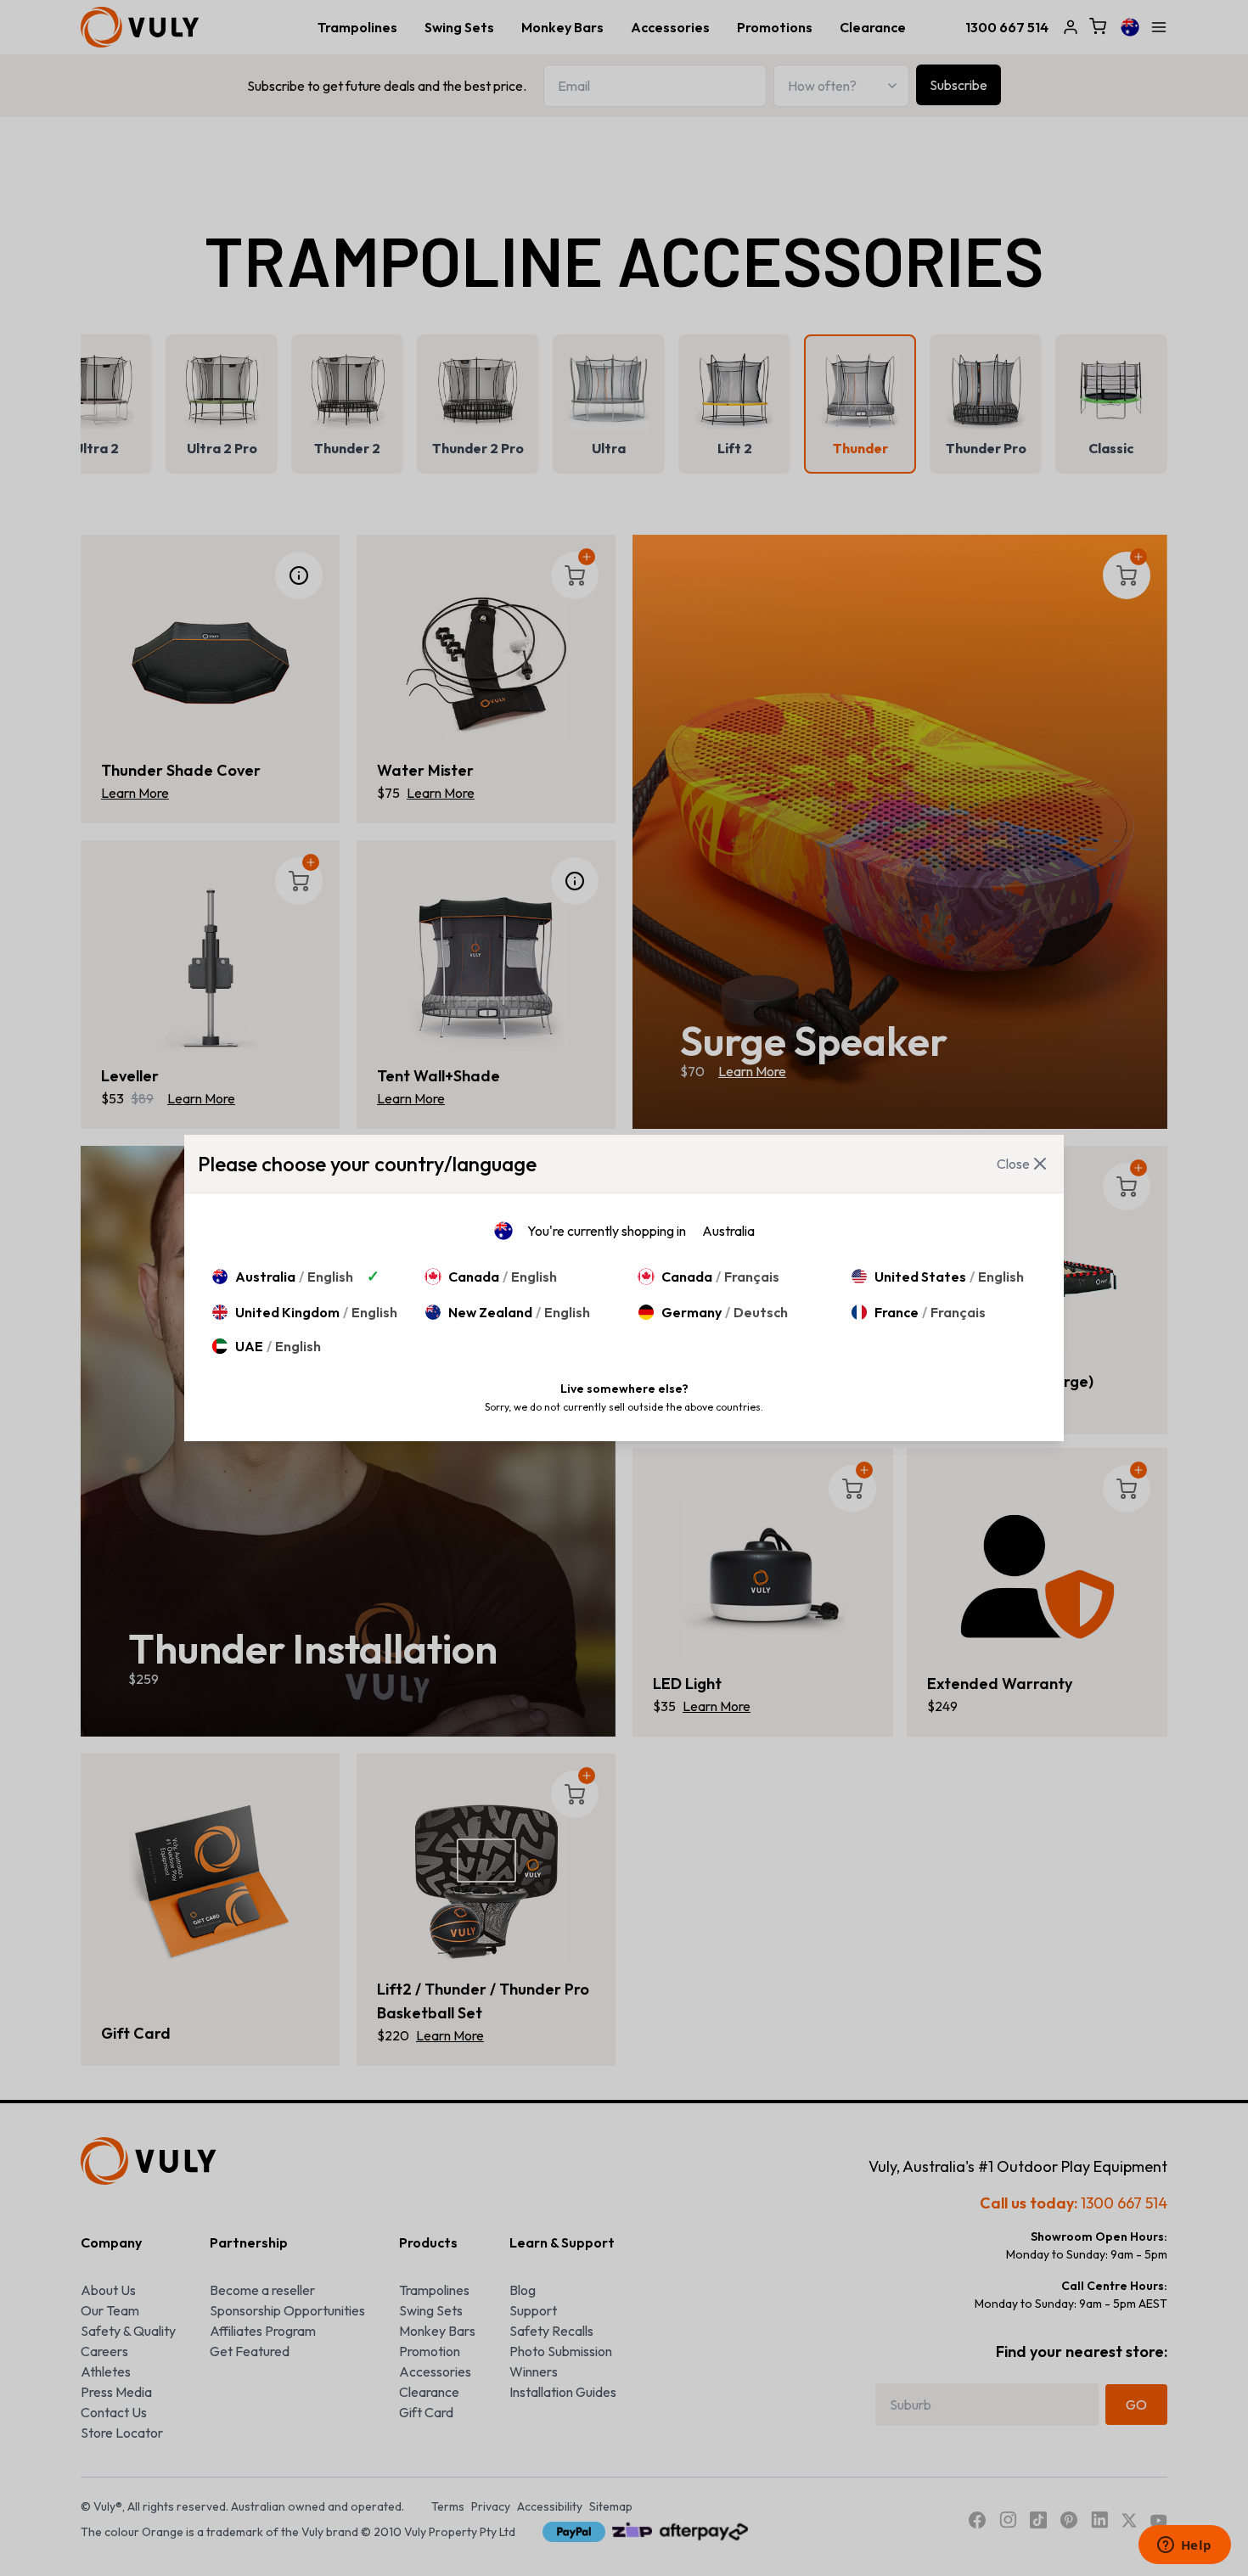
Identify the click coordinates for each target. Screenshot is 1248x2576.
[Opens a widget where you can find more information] (1184, 2546)
